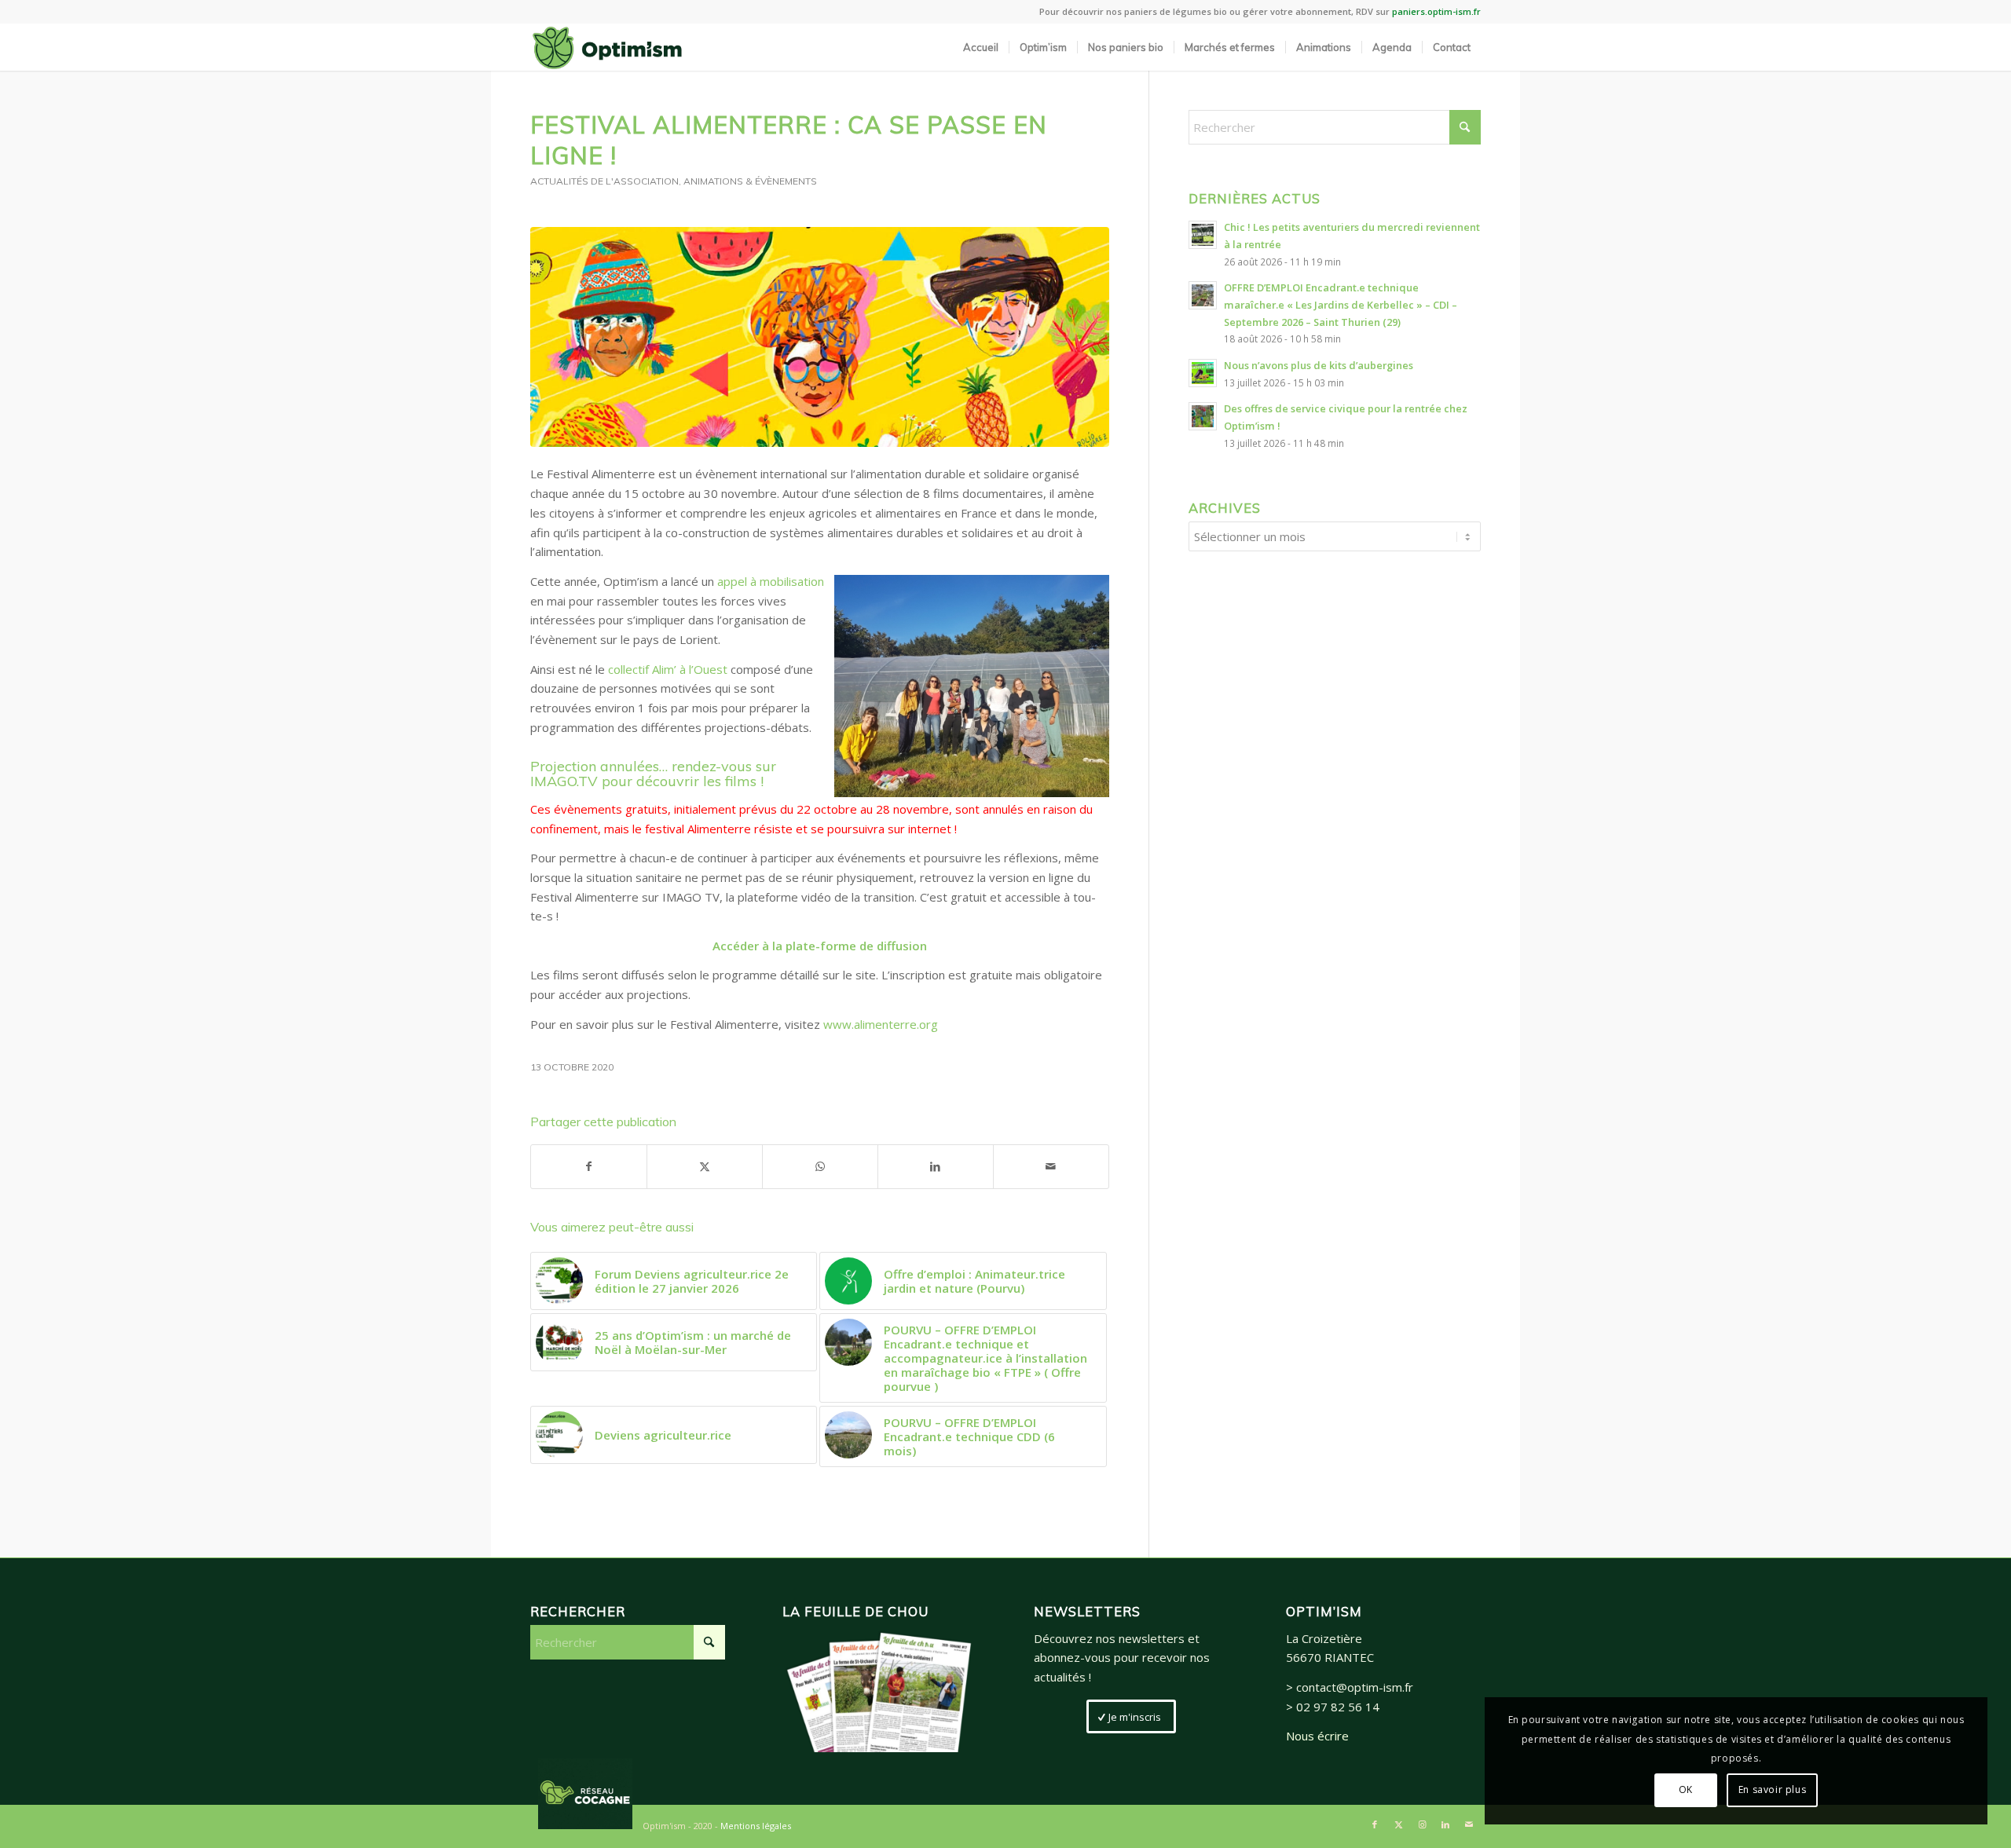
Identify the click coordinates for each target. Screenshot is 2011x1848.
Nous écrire (1317, 1736)
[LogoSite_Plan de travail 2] (607, 47)
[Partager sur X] (705, 1167)
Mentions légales (756, 1826)
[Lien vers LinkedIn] (1445, 1824)
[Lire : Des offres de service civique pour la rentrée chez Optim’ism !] (1203, 416)
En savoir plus (1772, 1789)
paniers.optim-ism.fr (1436, 11)
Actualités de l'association (604, 181)
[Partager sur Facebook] (589, 1167)
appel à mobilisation (771, 581)
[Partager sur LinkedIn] (936, 1167)
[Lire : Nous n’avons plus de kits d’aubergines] (1203, 373)
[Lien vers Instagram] (1422, 1824)
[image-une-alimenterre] (820, 337)
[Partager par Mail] (1051, 1167)
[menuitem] (981, 47)
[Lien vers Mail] (1469, 1824)
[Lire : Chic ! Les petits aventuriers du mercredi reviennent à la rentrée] (1203, 235)
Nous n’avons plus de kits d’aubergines (1319, 365)
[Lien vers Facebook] (1375, 1824)
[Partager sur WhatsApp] (820, 1167)
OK (1686, 1789)
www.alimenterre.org (881, 1024)
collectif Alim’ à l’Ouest (668, 669)
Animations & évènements (750, 181)
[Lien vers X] (1398, 1824)
